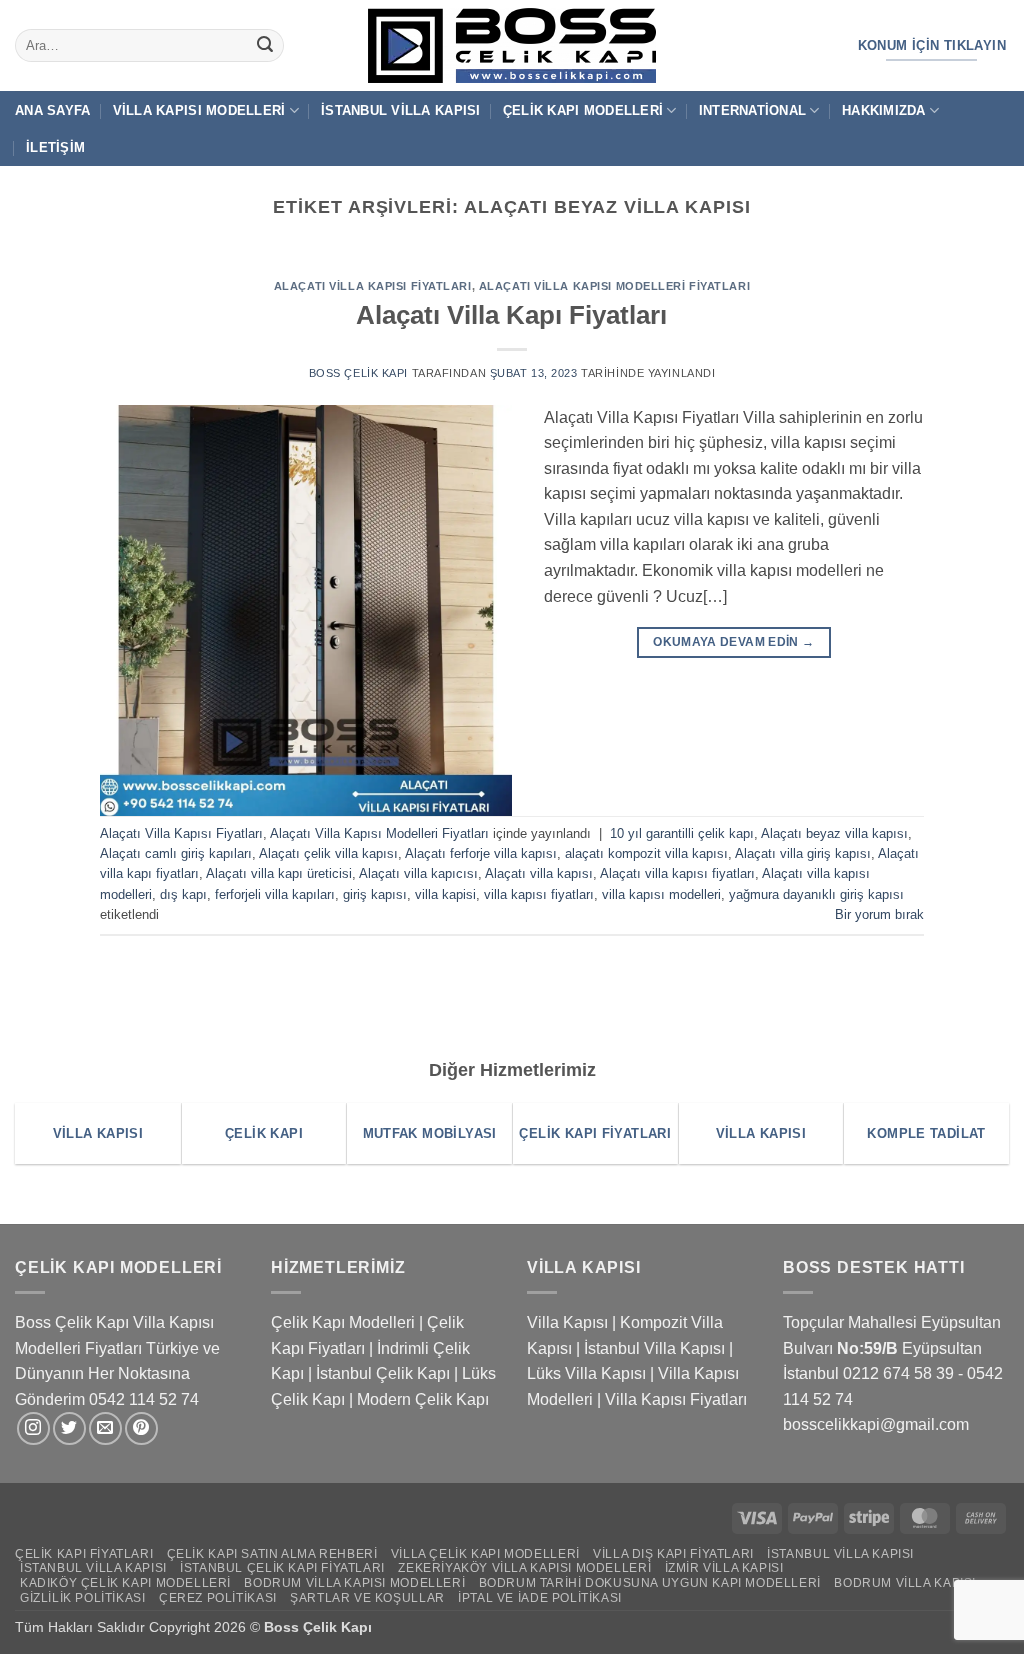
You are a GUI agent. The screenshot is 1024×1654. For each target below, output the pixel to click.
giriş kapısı (375, 894)
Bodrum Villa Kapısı (905, 1583)
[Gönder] (265, 46)
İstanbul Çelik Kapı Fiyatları (282, 1568)
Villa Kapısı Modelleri (199, 110)
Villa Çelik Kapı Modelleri (485, 1554)
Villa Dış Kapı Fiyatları (673, 1554)
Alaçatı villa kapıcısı (418, 873)
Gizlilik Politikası (83, 1598)
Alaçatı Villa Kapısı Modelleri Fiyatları (614, 286)
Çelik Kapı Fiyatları (84, 1554)
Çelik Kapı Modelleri (583, 110)
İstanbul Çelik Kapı (383, 1373)
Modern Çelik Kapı (423, 1399)
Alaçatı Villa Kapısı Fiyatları (373, 286)
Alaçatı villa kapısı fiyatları (677, 873)
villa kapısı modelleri (661, 894)
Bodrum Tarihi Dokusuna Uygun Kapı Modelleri (650, 1583)
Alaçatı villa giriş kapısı (803, 853)
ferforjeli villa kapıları (275, 894)
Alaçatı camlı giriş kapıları (176, 853)
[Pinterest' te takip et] (141, 1428)
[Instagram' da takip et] (33, 1428)
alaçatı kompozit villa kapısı (646, 853)
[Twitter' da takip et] (69, 1428)
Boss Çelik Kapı (358, 373)
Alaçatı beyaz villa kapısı (834, 833)
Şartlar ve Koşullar (367, 1598)
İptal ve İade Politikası (540, 1598)
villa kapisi (445, 894)
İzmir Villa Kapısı (724, 1568)
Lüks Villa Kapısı (586, 1373)
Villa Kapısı (567, 1322)
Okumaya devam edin (733, 642)
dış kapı (183, 894)
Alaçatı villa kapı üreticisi (279, 873)
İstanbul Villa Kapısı (400, 110)
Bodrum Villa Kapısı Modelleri (354, 1583)
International (752, 110)
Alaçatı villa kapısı (539, 873)
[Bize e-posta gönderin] (105, 1428)
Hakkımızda (884, 110)
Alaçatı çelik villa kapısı (328, 853)
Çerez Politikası (218, 1598)
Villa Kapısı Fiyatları (676, 1399)
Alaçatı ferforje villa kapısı (481, 853)
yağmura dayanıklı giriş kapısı (816, 894)
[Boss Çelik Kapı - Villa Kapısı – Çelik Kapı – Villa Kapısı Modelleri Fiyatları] (512, 45)
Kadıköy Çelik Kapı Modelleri (125, 1583)
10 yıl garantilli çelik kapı (682, 833)
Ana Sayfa (52, 110)
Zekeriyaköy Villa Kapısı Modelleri (524, 1568)
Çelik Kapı (339, 1627)
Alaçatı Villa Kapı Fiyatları (511, 315)
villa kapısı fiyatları (539, 894)
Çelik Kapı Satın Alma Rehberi (272, 1554)
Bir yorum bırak (879, 914)
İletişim (55, 147)
